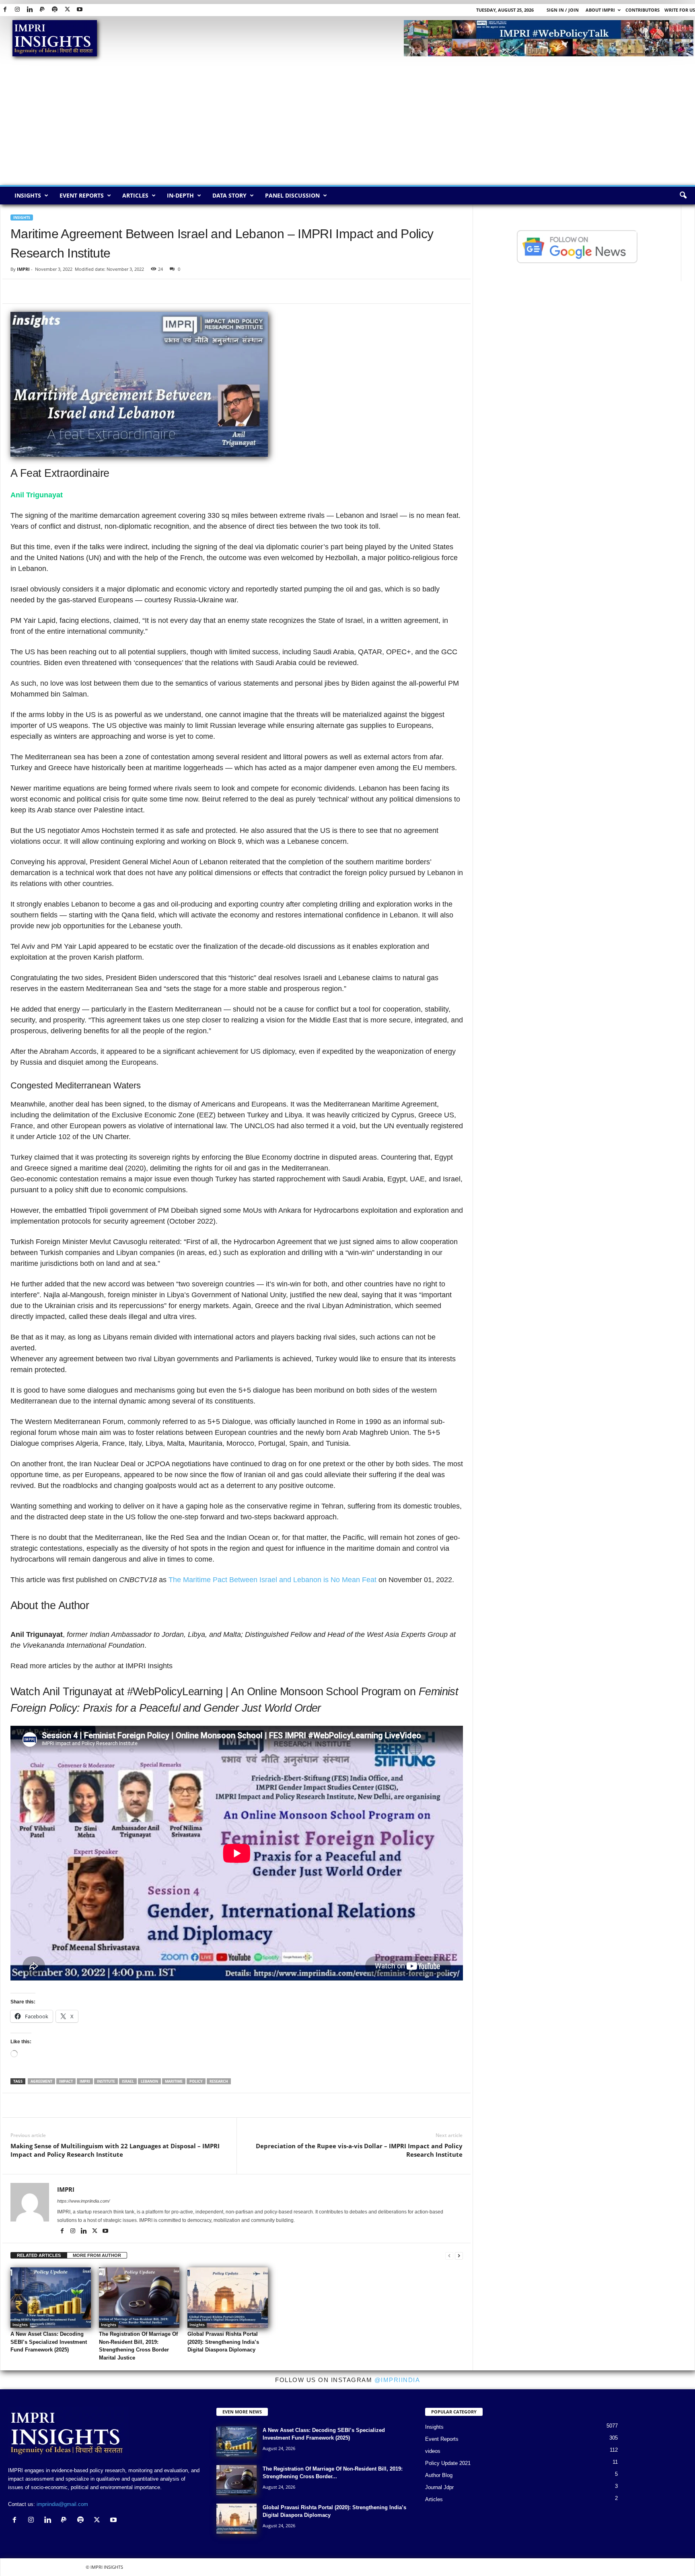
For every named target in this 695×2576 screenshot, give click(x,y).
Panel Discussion (292, 195)
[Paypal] (42, 10)
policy (196, 2081)
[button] (683, 196)
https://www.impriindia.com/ (83, 2201)
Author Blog (439, 2475)
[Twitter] (67, 10)
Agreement (41, 2081)
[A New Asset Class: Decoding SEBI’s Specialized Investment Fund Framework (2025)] (51, 2298)
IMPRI (23, 269)
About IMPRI (600, 10)
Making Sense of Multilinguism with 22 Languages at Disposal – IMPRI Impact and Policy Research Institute (115, 2150)
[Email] (93, 291)
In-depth (180, 195)
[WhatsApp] (56, 291)
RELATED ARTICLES (39, 2255)
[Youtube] (80, 10)
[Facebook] (5, 10)
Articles (135, 195)
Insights (28, 195)
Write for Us (680, 10)
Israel (128, 2081)
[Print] (111, 291)
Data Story (229, 195)
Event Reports (82, 195)
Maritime (174, 2081)
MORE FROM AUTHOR (97, 2255)
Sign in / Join (563, 10)
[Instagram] (17, 10)
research (219, 2081)
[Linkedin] (30, 10)
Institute (106, 2081)
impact (66, 2081)
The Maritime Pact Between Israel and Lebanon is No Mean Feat (272, 1580)
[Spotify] (55, 10)
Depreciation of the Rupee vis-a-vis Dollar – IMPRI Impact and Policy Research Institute (359, 2150)
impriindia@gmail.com (62, 2504)
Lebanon (149, 2081)
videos (433, 2451)
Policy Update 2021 (448, 2463)
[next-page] (459, 2256)
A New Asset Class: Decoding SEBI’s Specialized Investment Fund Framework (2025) (49, 2342)
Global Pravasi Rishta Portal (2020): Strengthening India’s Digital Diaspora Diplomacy (223, 2342)
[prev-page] (449, 2256)
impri (85, 2081)
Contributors (643, 10)
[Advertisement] (347, 125)
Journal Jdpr (439, 2487)
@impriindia (397, 2380)
